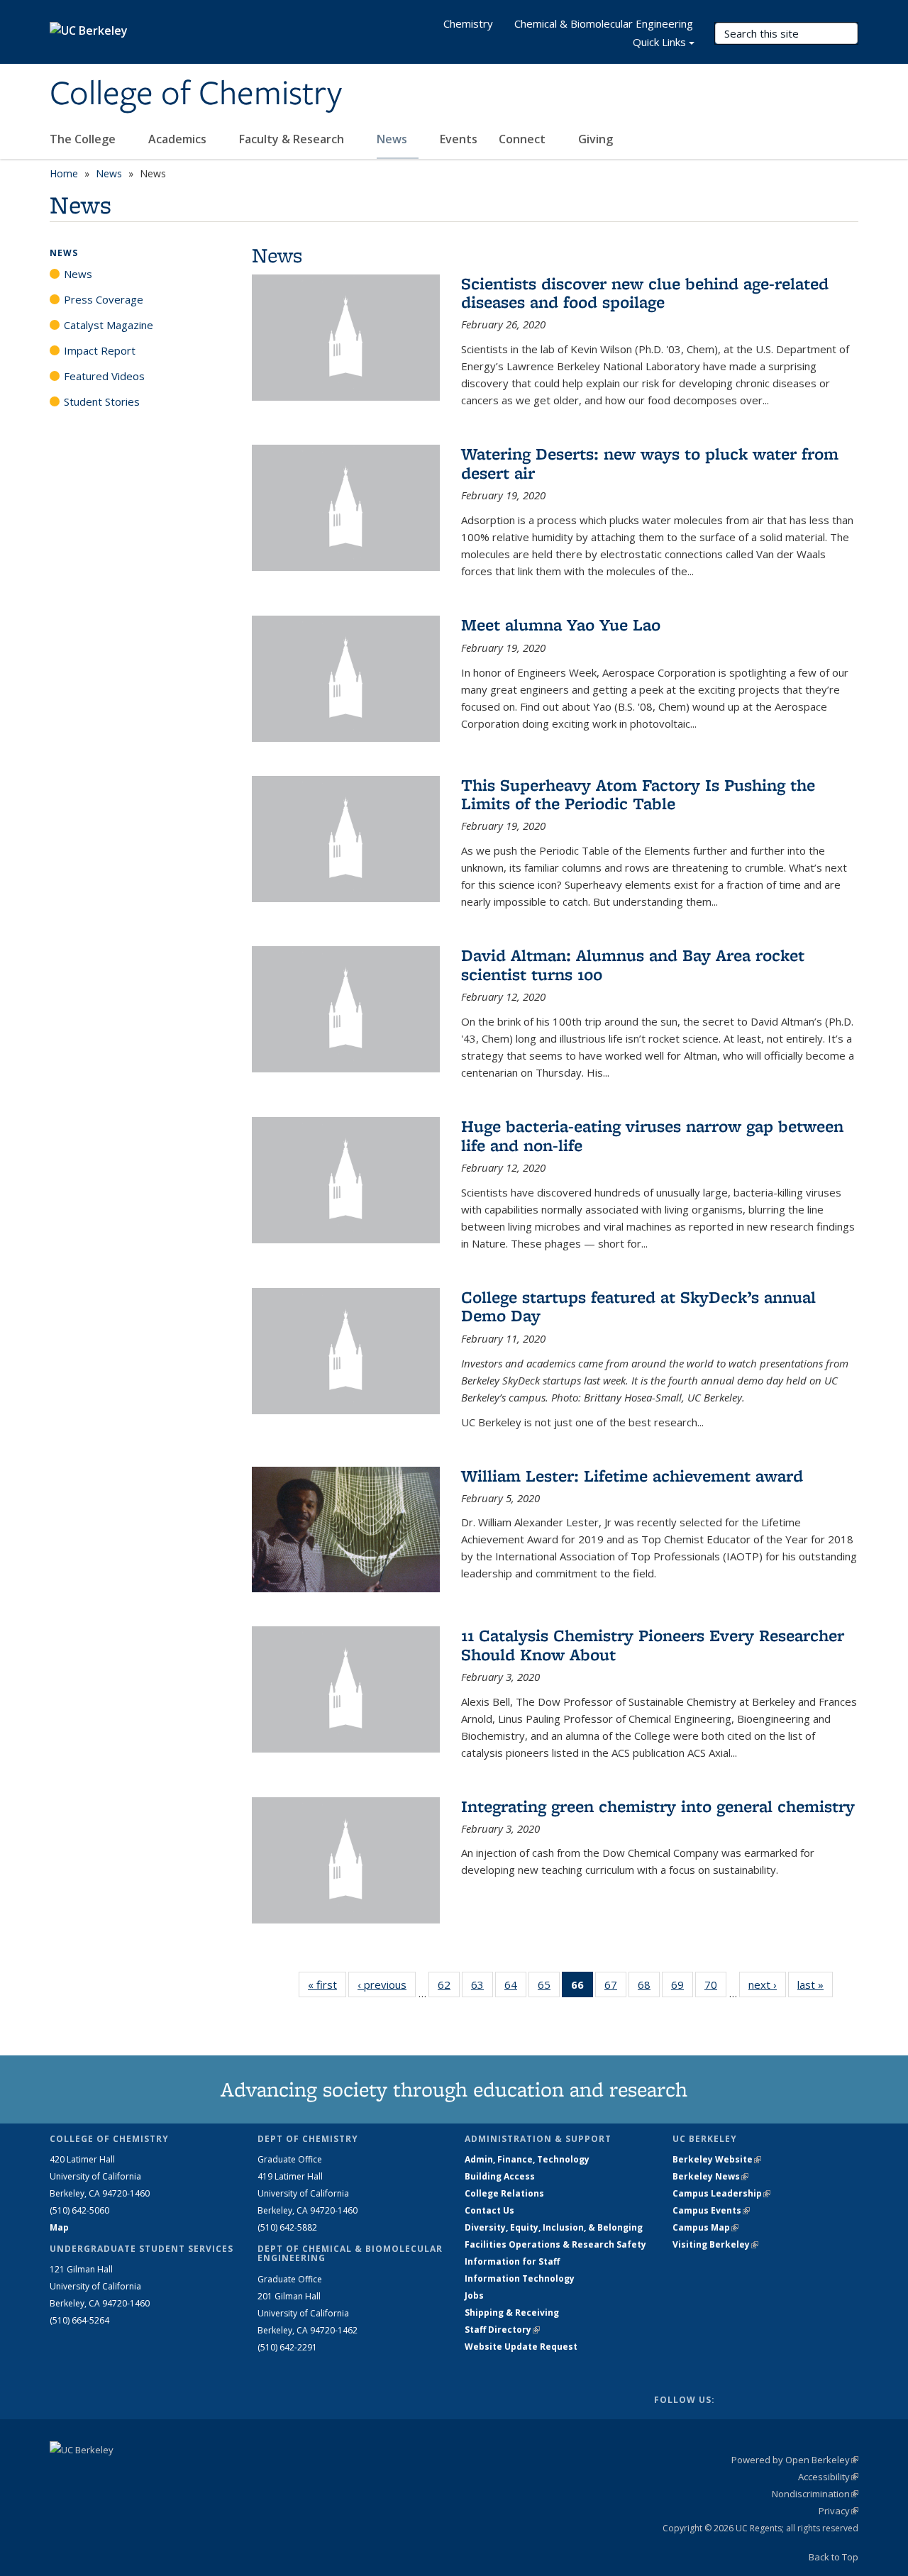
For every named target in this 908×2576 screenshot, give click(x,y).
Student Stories (102, 401)
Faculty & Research (293, 139)
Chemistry (468, 23)
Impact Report (100, 350)
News (393, 139)
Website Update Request (521, 2347)
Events (459, 139)
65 (549, 1988)
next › (767, 1984)
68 (649, 1988)
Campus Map (705, 2227)
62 (449, 1988)
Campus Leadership (721, 2193)
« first (327, 1984)
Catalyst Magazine (109, 325)
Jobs (474, 2295)
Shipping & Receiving (512, 2313)
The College (84, 139)
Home (64, 173)
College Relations (504, 2193)
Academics (179, 139)
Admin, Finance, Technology (527, 2159)
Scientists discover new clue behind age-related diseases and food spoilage (645, 293)
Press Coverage (104, 299)
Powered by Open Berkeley (795, 2460)
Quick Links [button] (659, 42)
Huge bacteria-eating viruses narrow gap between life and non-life (652, 1135)
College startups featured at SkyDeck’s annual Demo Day (638, 1306)
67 (615, 1988)
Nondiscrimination (815, 2494)
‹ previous (387, 1984)
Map (59, 2227)
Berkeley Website (717, 2159)
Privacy (838, 2511)
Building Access (500, 2176)
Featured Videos (104, 376)
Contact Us (489, 2210)
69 (682, 1988)
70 (715, 1988)
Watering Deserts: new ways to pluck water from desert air (650, 463)
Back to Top (834, 2557)
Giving (596, 139)
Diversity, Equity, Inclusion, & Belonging (554, 2227)
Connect (524, 139)
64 (515, 1988)
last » (815, 1984)
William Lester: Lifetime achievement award (632, 1476)
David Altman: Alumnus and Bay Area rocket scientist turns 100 (633, 964)
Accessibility (828, 2477)
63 (482, 1988)
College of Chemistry (196, 94)
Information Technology (520, 2278)
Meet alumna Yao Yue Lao (561, 624)
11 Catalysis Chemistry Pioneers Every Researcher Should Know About (653, 1644)
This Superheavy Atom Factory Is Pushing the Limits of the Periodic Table (638, 794)
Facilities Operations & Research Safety (555, 2244)
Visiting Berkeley (715, 2244)
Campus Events (711, 2210)
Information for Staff (512, 2261)
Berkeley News (710, 2176)
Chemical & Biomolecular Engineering (604, 23)
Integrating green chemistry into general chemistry (658, 1806)
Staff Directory (502, 2330)
